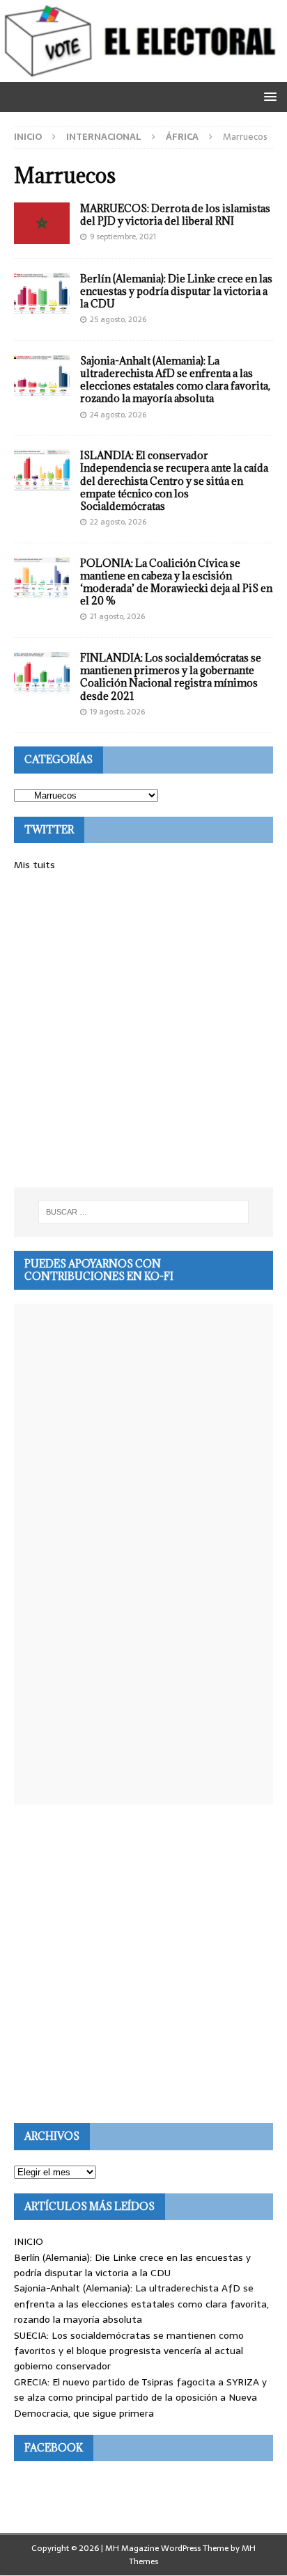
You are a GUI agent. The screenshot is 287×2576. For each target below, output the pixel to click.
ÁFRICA (182, 137)
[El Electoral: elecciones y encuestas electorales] (143, 74)
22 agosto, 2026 (118, 522)
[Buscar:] (144, 1212)
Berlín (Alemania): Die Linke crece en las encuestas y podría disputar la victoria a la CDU (176, 291)
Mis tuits (34, 865)
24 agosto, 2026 (118, 415)
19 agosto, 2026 (117, 712)
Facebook (54, 2448)
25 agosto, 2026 (118, 319)
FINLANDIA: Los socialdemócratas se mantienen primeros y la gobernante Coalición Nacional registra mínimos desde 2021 (171, 677)
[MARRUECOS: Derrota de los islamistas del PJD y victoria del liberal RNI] (42, 223)
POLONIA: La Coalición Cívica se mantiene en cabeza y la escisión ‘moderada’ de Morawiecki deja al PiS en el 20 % (176, 582)
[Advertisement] (143, 1030)
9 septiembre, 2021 (123, 237)
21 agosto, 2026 (117, 616)
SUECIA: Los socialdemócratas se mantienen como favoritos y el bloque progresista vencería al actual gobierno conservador (129, 2351)
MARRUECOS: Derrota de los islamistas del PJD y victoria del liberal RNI (175, 215)
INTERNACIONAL (104, 137)
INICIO (29, 2241)
